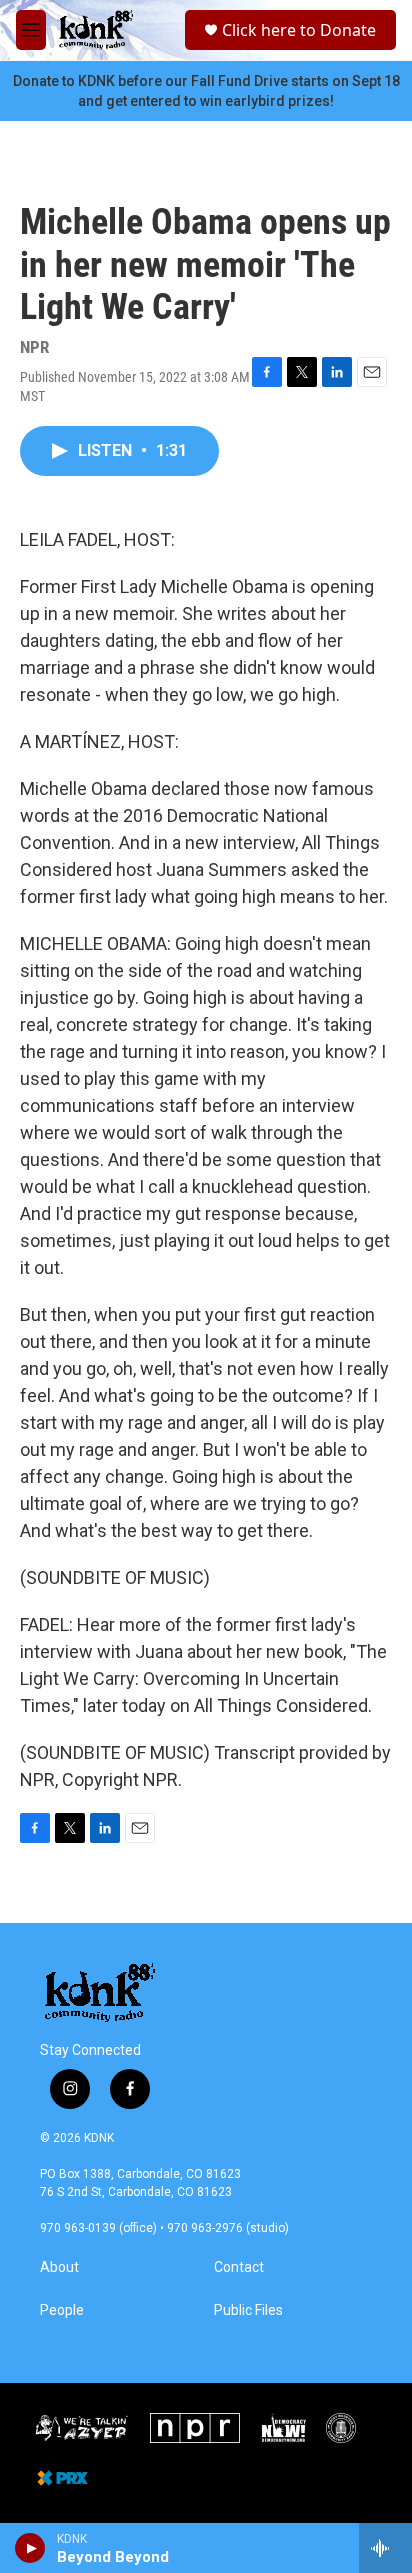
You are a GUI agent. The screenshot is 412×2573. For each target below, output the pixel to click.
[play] (30, 2548)
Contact (239, 2267)
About (59, 2267)
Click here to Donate (299, 30)
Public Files (248, 2310)
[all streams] (385, 2548)
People (62, 2310)
